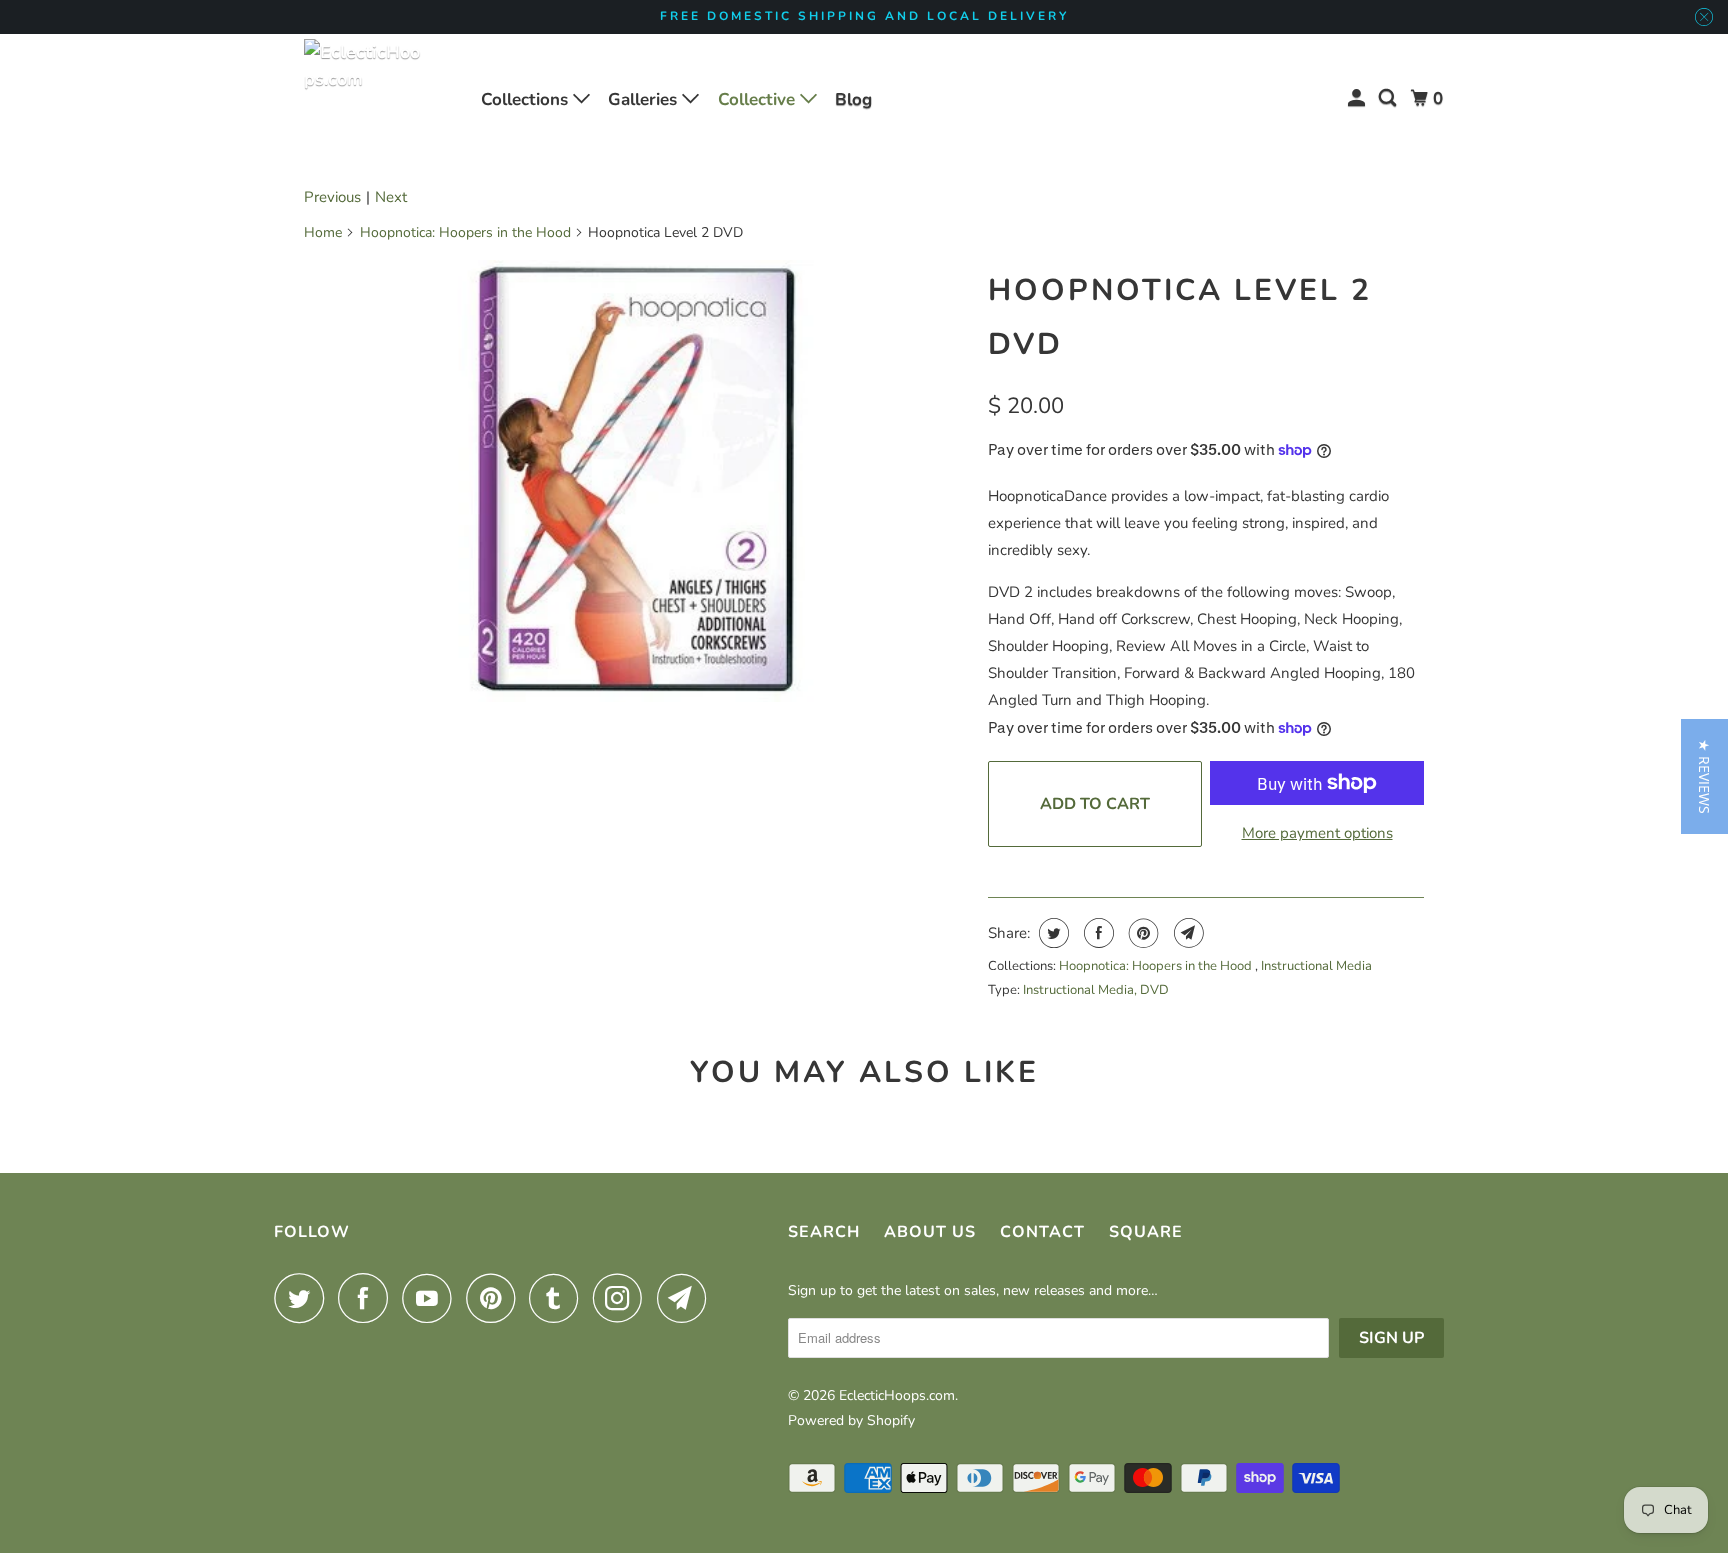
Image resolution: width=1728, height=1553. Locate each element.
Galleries (645, 99)
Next (391, 197)
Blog (853, 99)
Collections (527, 99)
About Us (930, 1232)
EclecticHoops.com (897, 1395)
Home (323, 232)
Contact (1042, 1232)
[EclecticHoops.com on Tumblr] (559, 1298)
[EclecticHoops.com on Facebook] (368, 1298)
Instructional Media (1316, 966)
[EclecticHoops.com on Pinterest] (495, 1298)
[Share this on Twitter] (1051, 933)
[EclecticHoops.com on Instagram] (623, 1298)
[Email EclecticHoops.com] (687, 1298)
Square (1146, 1232)
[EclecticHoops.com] (364, 99)
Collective (759, 99)
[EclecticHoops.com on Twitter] (304, 1298)
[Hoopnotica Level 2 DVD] (636, 481)
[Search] (1389, 98)
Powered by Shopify (851, 1420)
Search (824, 1232)
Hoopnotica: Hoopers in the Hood (465, 232)
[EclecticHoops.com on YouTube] (432, 1298)
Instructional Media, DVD (1096, 990)
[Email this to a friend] (1186, 933)
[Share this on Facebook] (1096, 933)
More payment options (1317, 833)
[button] (1704, 776)
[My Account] (1358, 98)
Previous (332, 197)
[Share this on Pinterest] (1141, 933)
